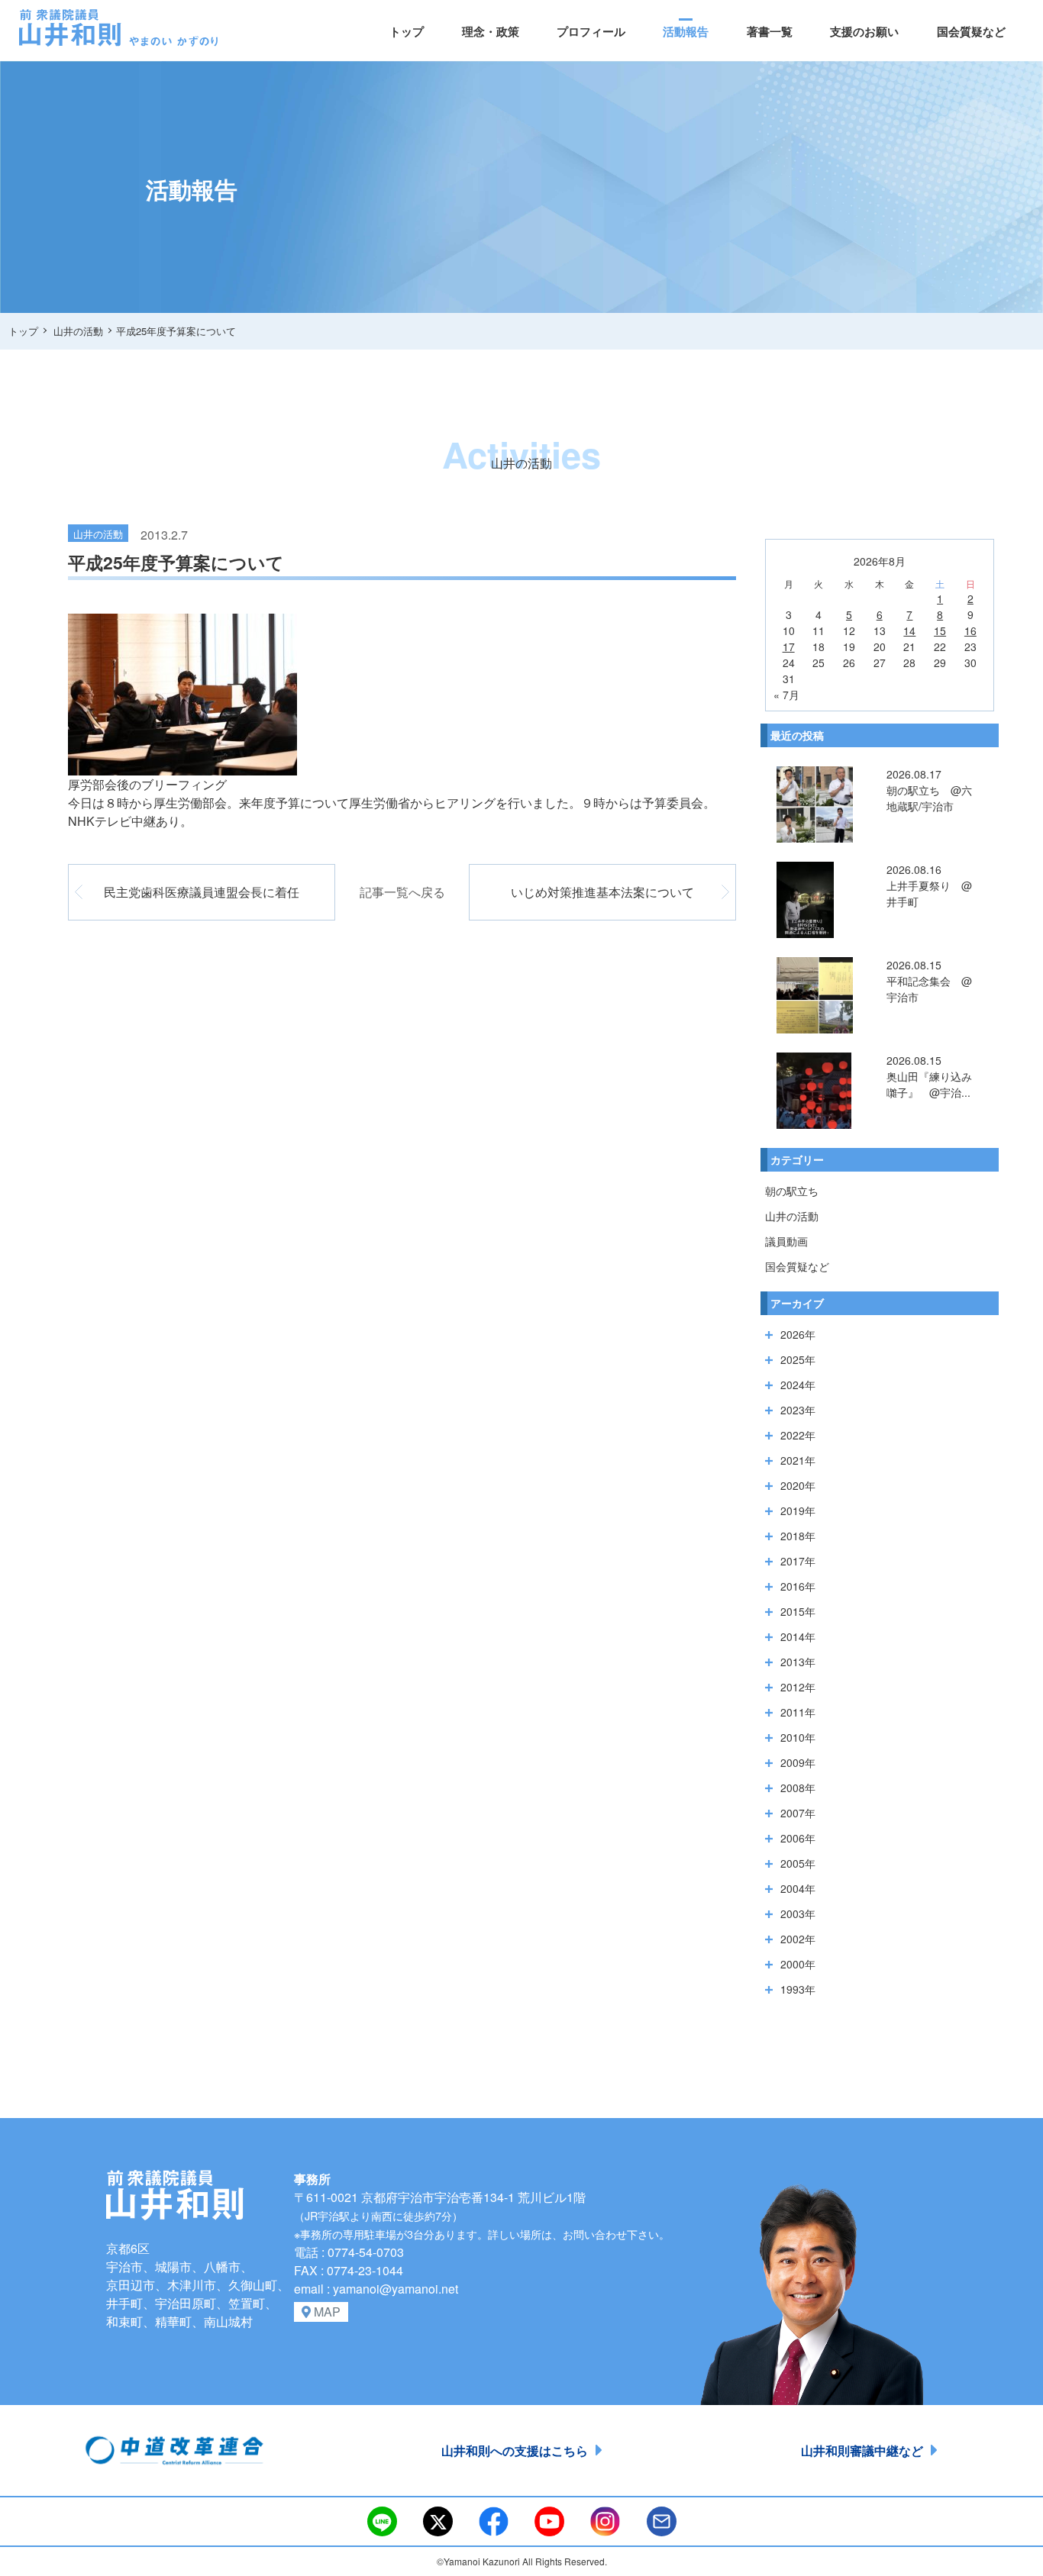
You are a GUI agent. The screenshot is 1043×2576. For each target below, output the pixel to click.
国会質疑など (971, 31)
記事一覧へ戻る (402, 892)
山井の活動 (792, 1216)
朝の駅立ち (792, 1191)
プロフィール (591, 31)
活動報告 (686, 31)
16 (970, 630)
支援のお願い (864, 31)
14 (909, 630)
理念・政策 (491, 31)
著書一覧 (770, 31)
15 (940, 630)
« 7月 (786, 695)
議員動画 (786, 1241)
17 (789, 646)
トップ (407, 31)
